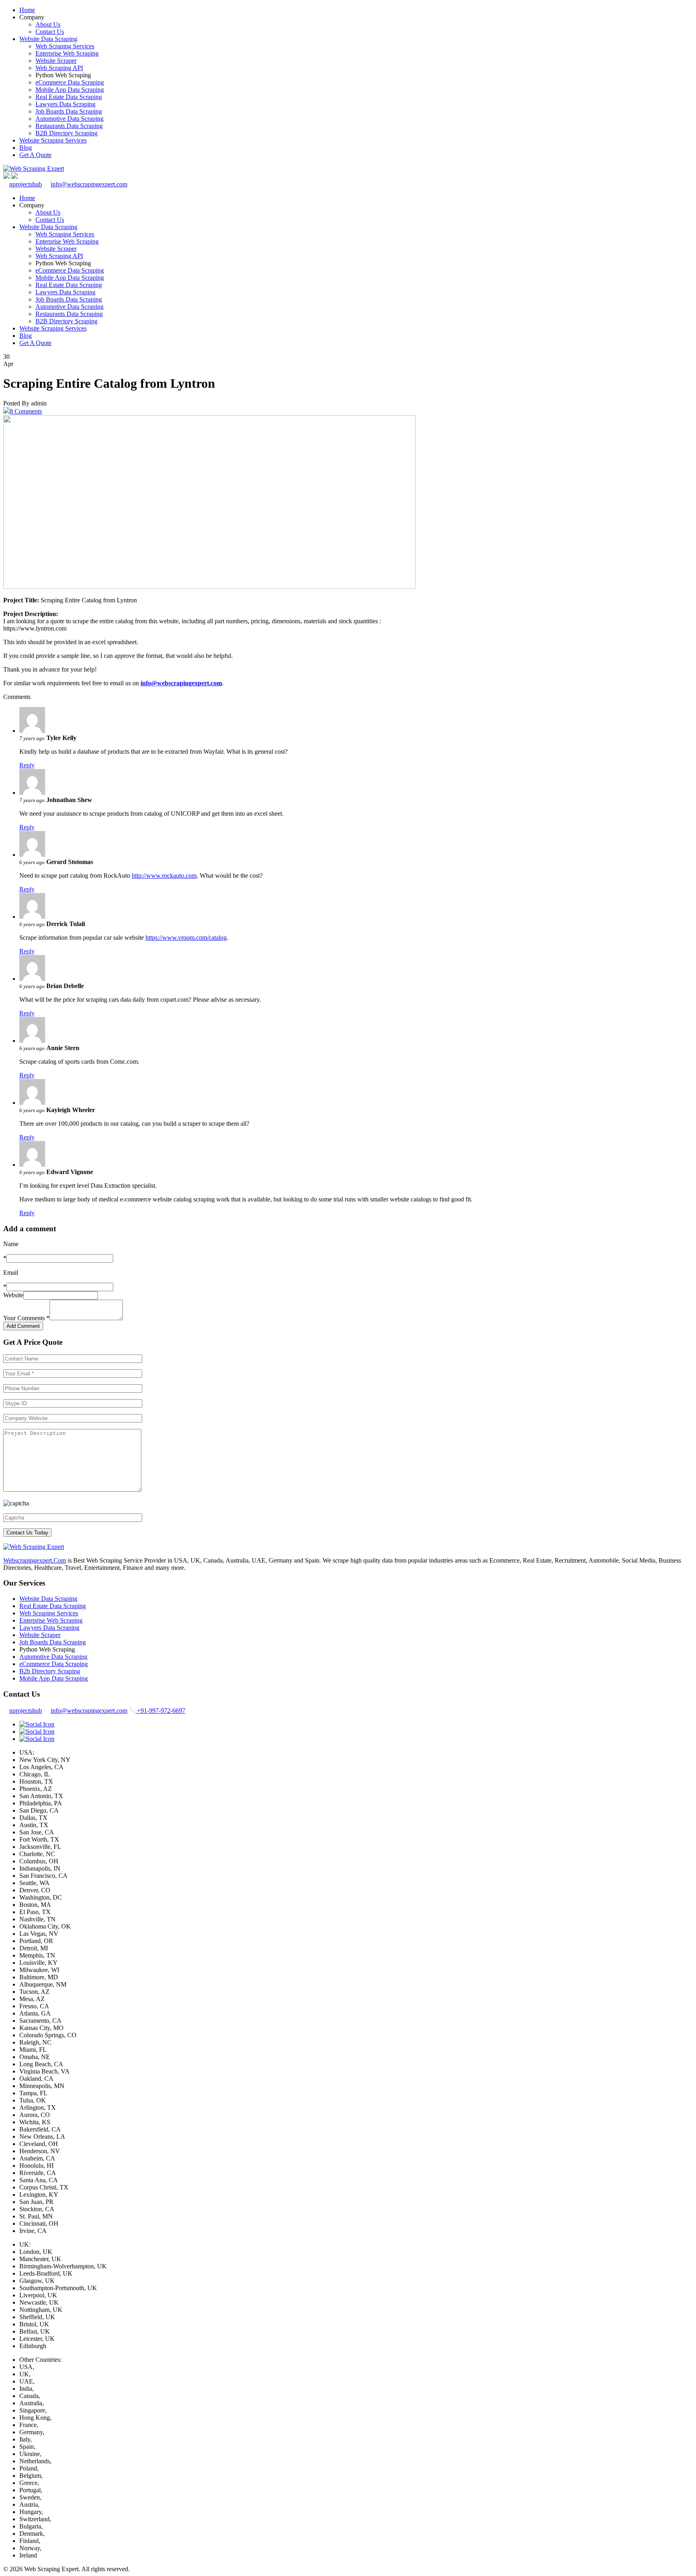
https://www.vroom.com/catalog (186, 938)
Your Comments (26, 1318)
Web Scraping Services (65, 46)
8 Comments (26, 411)
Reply (27, 765)
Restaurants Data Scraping (69, 126)
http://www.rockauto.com (164, 876)
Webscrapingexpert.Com (35, 1560)
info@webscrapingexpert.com (89, 184)
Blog (26, 148)
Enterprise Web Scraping (67, 53)
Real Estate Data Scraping (69, 97)
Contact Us (50, 32)
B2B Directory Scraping (66, 133)
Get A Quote (35, 155)
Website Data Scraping (48, 39)
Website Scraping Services (53, 140)
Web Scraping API (59, 68)
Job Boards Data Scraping (69, 111)
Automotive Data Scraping (69, 119)
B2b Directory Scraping (50, 1671)
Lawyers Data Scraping (65, 104)
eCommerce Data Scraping (70, 82)
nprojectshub (26, 184)
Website (13, 1295)
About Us (48, 24)
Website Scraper (56, 61)
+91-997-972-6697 (160, 1711)
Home (27, 10)
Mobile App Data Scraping (70, 90)
